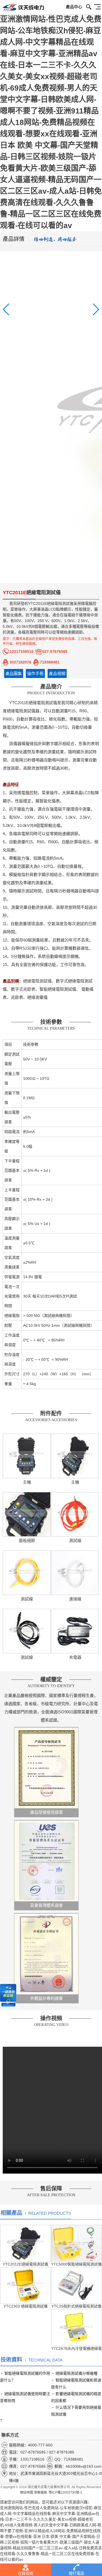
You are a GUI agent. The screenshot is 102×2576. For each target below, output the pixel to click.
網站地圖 (27, 2493)
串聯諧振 (41, 2493)
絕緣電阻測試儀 (60, 603)
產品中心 (74, 7)
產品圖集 (14, 673)
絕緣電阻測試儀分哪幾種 (76, 2373)
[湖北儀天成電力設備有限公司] (22, 8)
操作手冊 (35, 673)
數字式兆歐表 (23, 989)
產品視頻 (57, 673)
